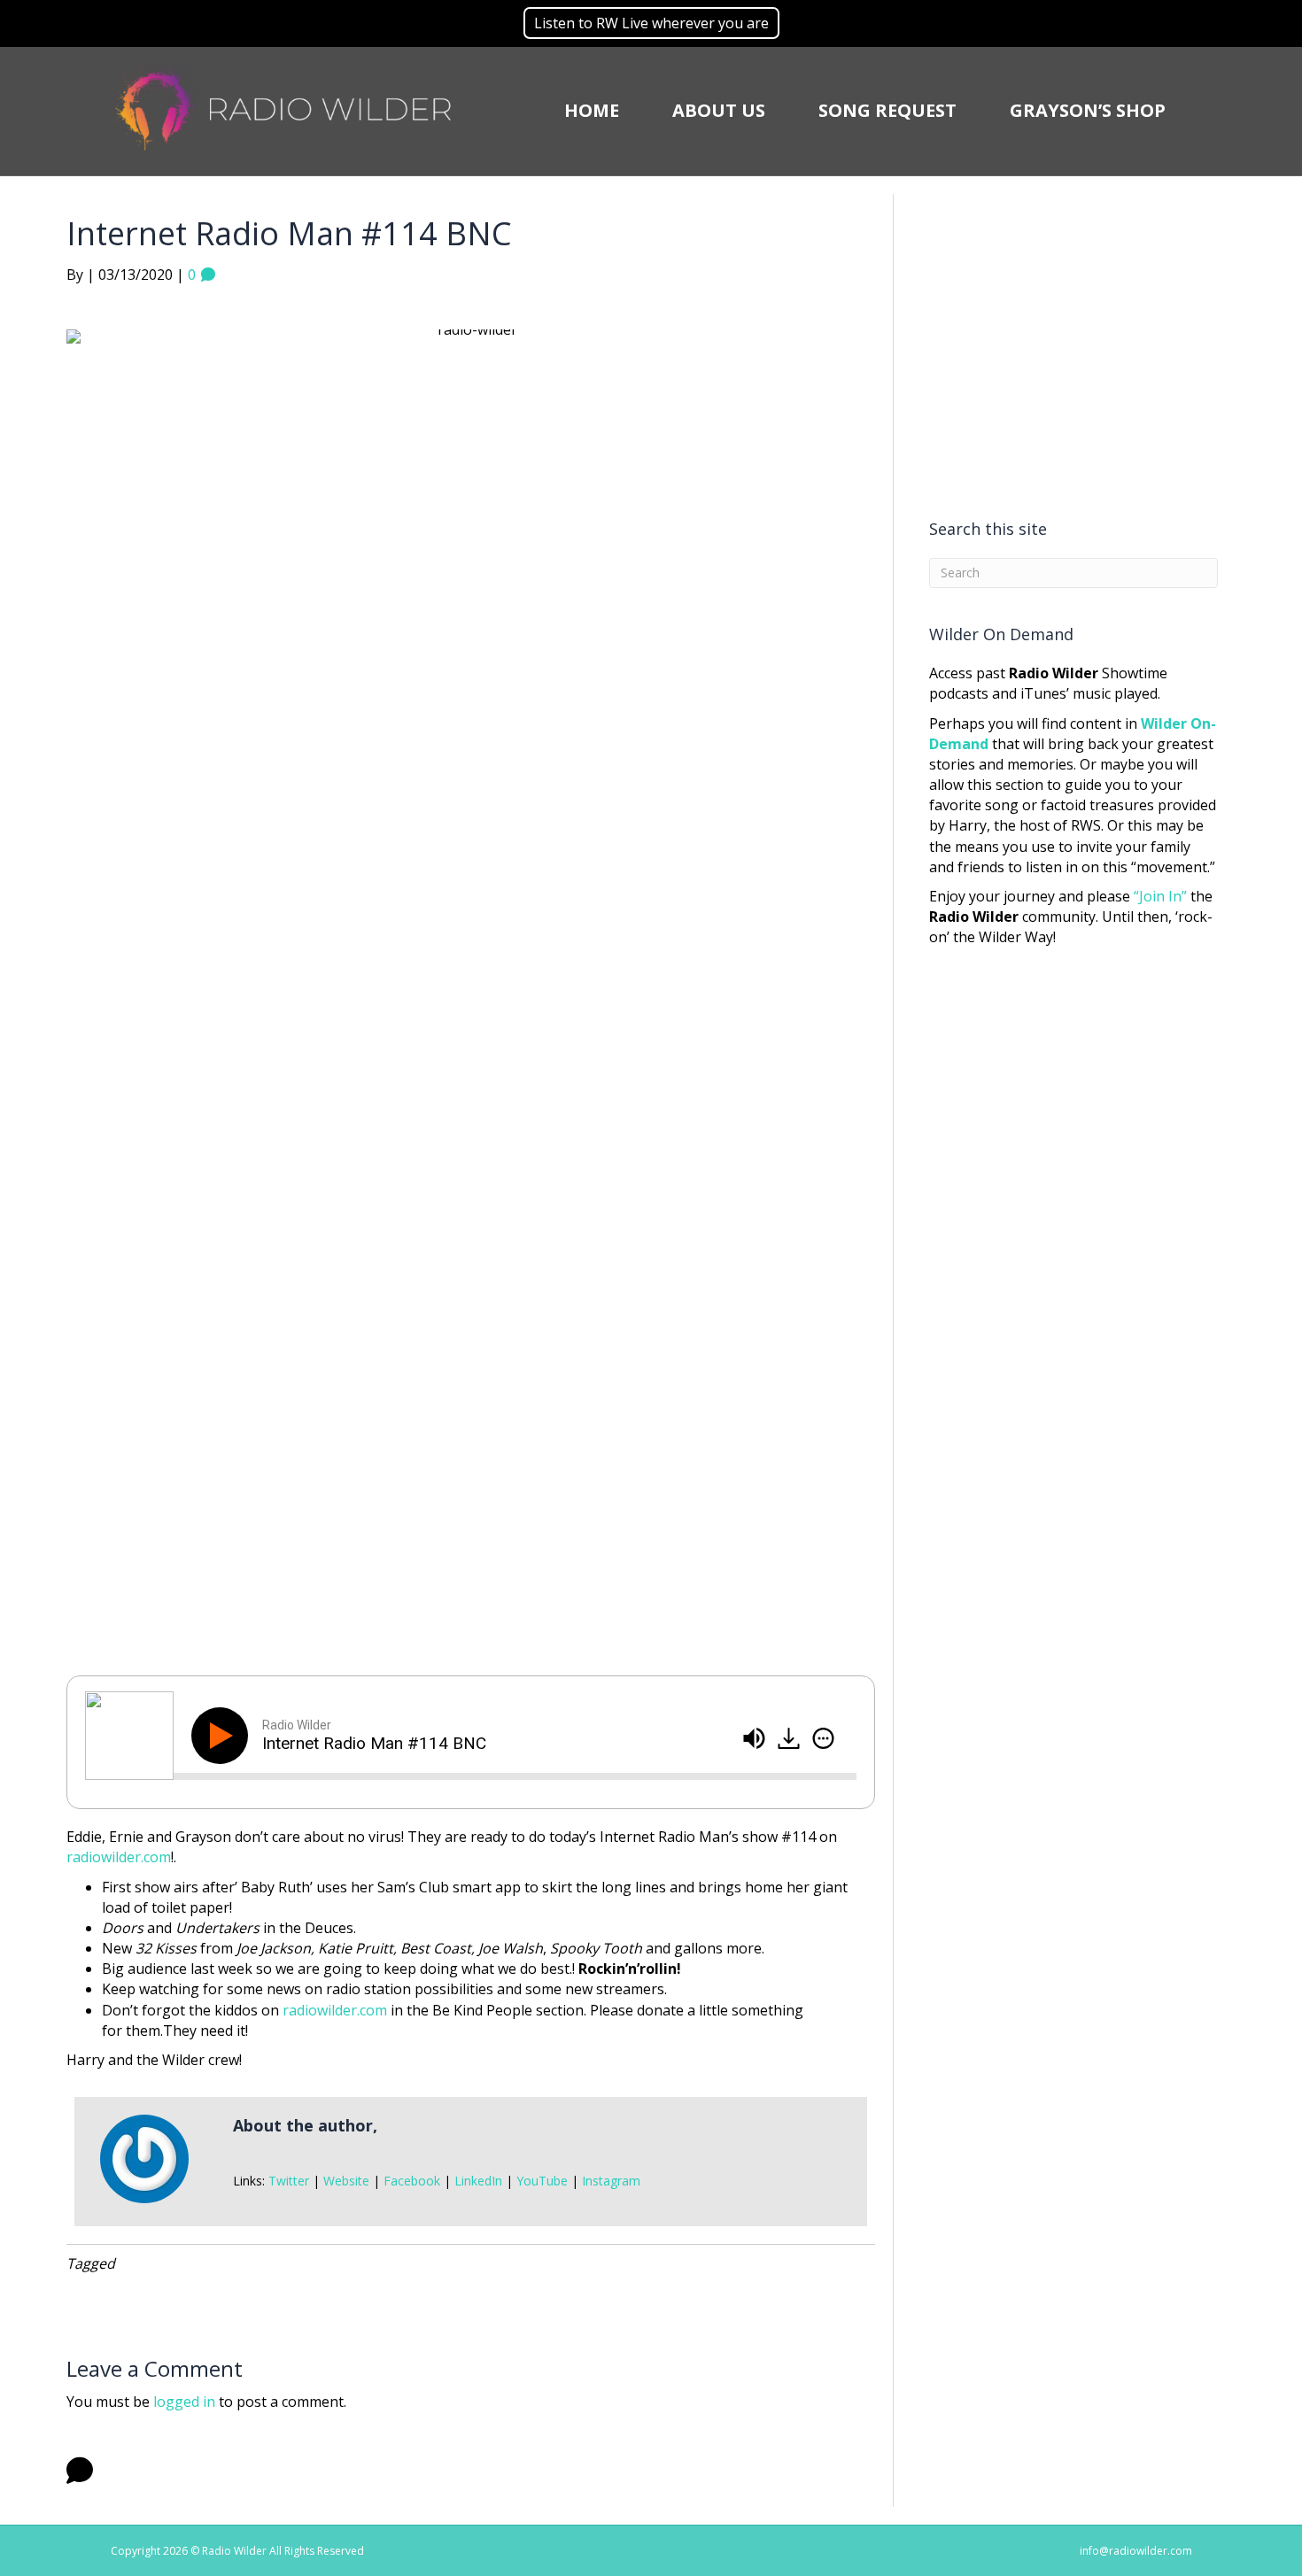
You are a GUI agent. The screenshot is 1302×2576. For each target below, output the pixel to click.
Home (592, 110)
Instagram (611, 2181)
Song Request (887, 110)
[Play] (223, 1736)
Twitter (289, 2181)
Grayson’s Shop (1088, 110)
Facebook (412, 2181)
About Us (719, 110)
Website (346, 2181)
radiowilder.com (119, 1857)
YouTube (542, 2181)
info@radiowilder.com (1136, 2551)
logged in (184, 2402)
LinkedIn (478, 2181)
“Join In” (1160, 896)
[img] (823, 1738)
